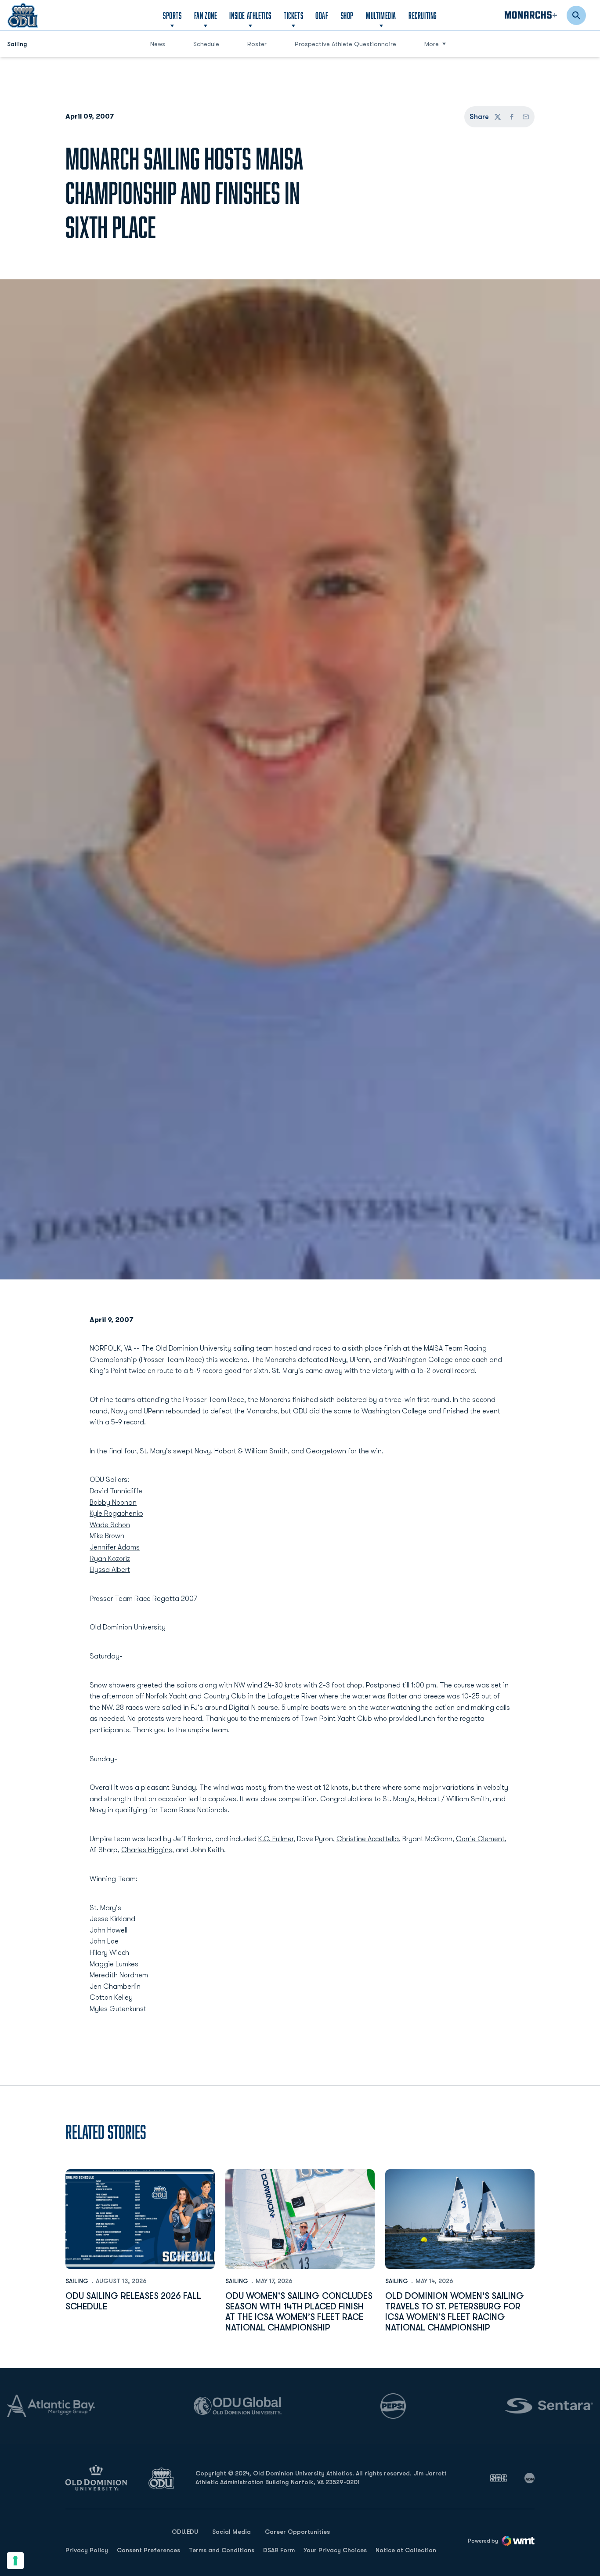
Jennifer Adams (115, 1547)
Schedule (206, 44)
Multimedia (381, 15)
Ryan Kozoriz (110, 1559)
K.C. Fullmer (276, 1839)
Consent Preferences (148, 2550)
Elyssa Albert (110, 1570)
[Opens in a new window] (499, 2478)
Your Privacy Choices (335, 2550)
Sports (172, 15)
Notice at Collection (406, 2550)
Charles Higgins (147, 1850)
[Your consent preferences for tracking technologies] (15, 2561)
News (158, 44)
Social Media (231, 2532)
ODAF (322, 15)
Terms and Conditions (222, 2550)
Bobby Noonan (113, 1503)
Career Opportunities (297, 2532)
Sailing (77, 2281)
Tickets (293, 15)
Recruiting (423, 15)
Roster (257, 44)
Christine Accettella (368, 1839)
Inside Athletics (250, 15)
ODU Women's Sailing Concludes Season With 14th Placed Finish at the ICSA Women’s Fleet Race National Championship (299, 2312)
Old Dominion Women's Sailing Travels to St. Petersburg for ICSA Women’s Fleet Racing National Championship (455, 2312)
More (432, 44)
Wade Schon (110, 1525)
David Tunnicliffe (116, 1491)
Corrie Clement (480, 1839)
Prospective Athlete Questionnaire (345, 44)
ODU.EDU (185, 2531)
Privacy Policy (87, 2550)
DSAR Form (279, 2550)
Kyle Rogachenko (116, 1514)
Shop (347, 15)
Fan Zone (206, 15)
